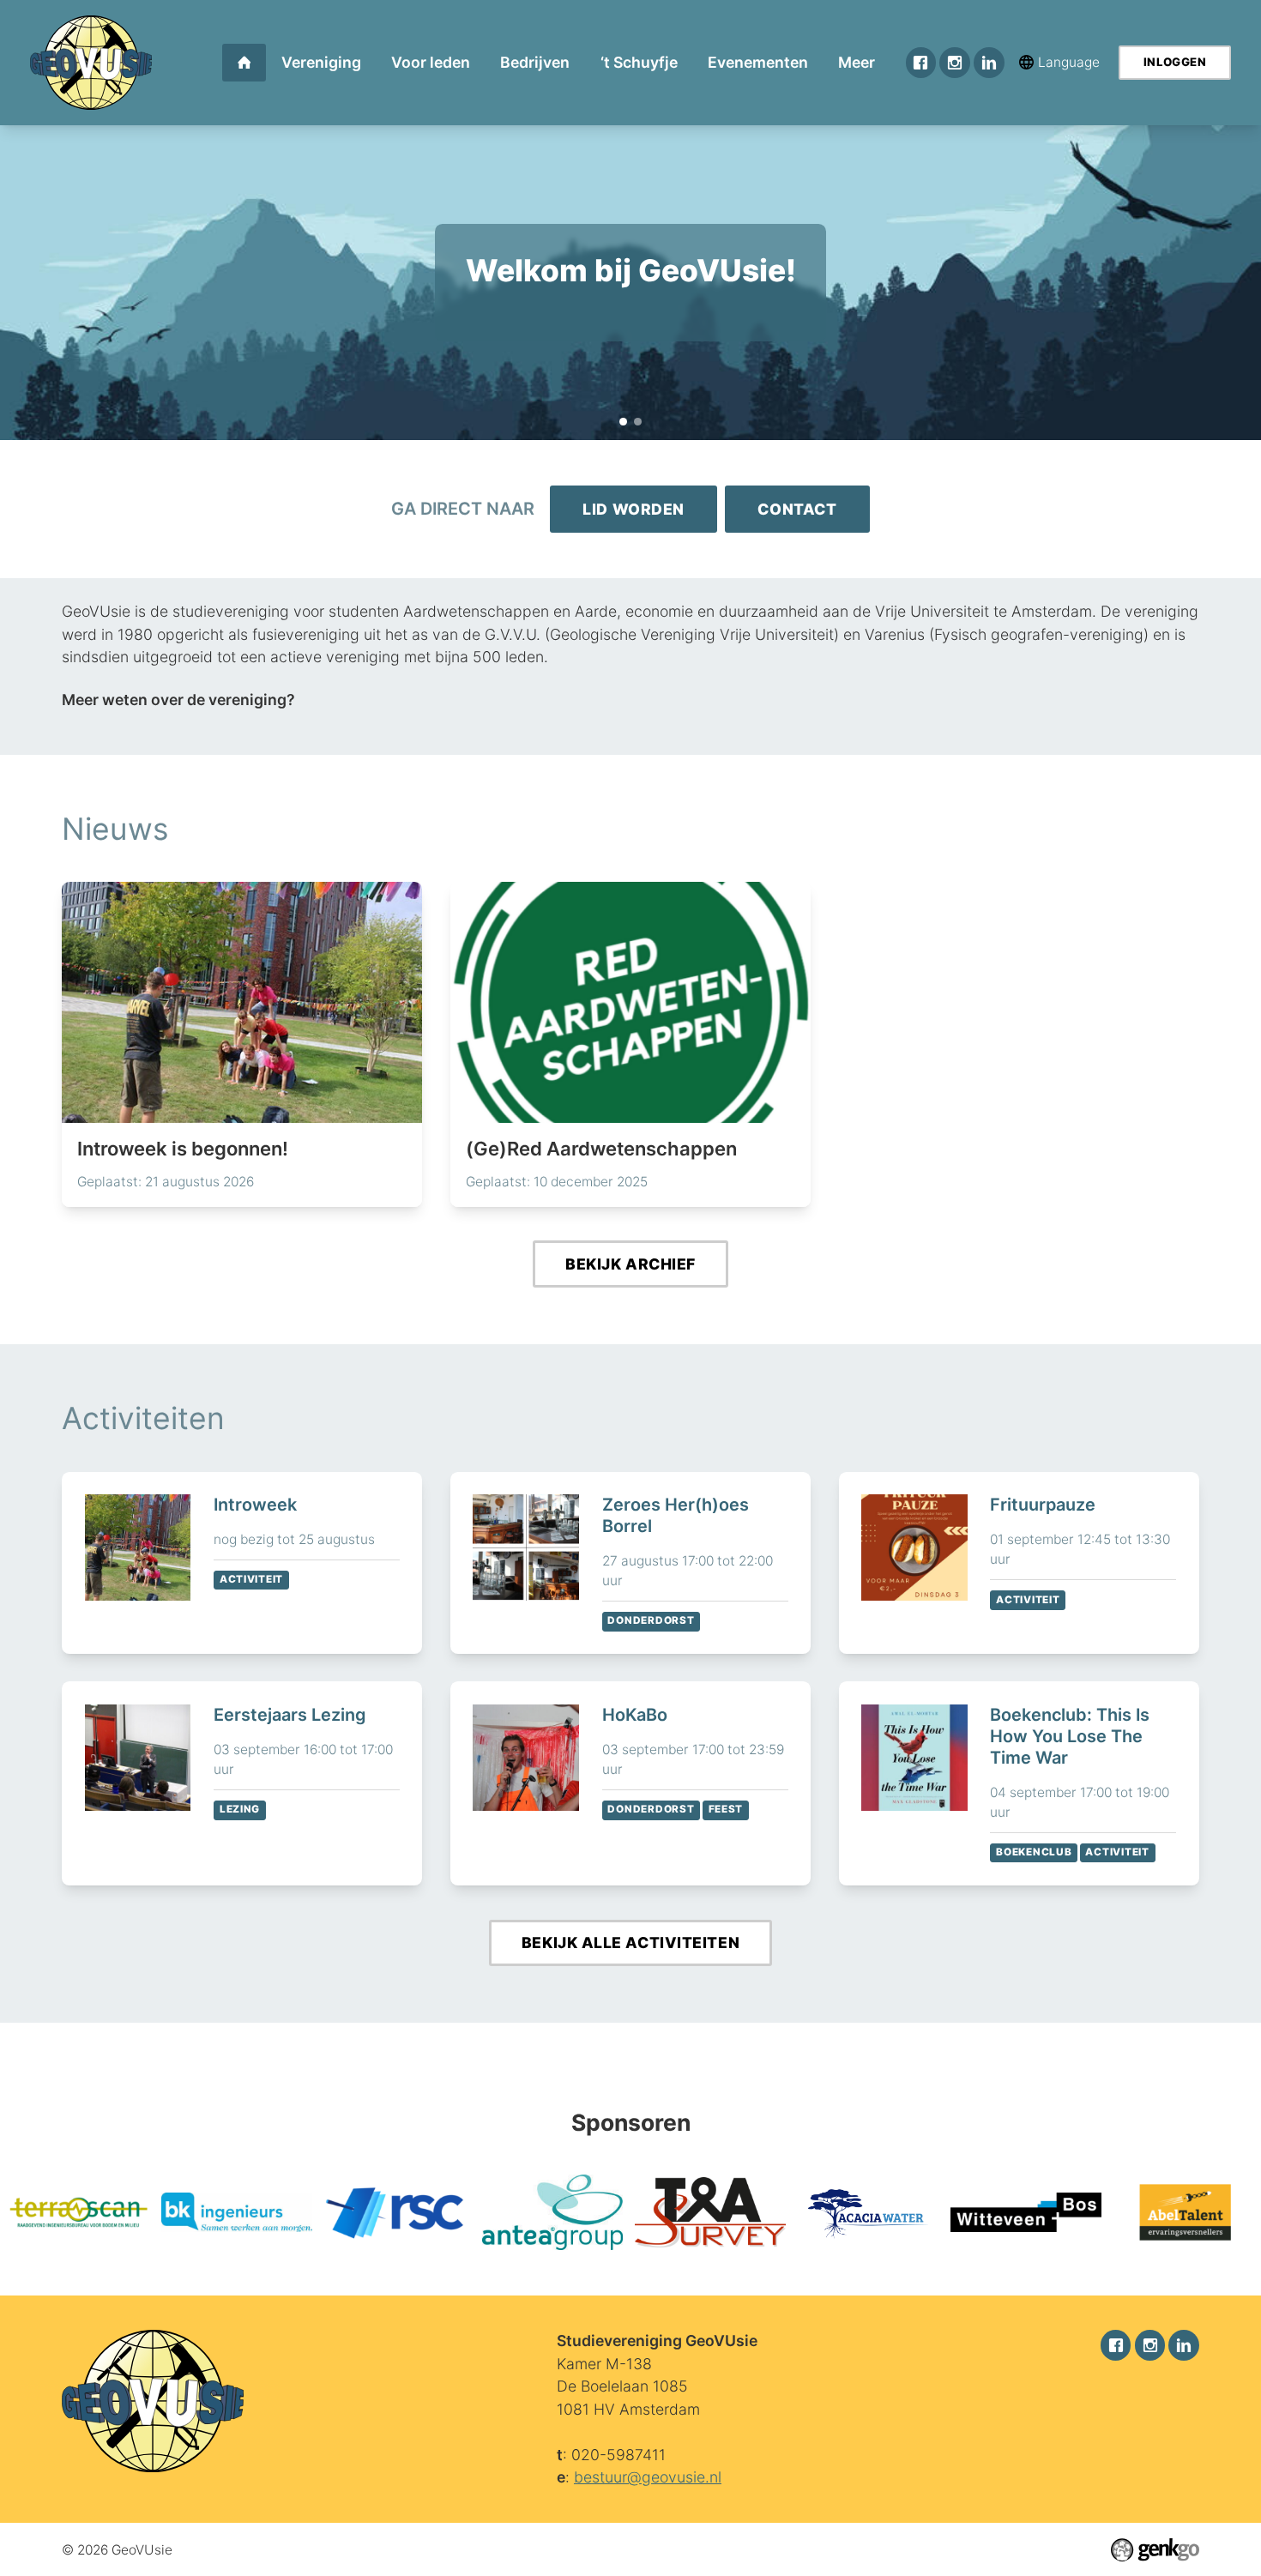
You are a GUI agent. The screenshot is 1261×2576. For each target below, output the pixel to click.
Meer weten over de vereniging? (178, 700)
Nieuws (115, 829)
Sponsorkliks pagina (631, 240)
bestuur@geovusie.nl (648, 2477)
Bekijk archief (630, 1264)
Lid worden (634, 509)
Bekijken (242, 1563)
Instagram (954, 62)
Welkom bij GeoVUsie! (623, 422)
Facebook (921, 62)
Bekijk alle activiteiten (630, 1943)
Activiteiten (143, 1418)
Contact (797, 509)
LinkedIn (989, 62)
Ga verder (630, 311)
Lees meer (242, 1044)
